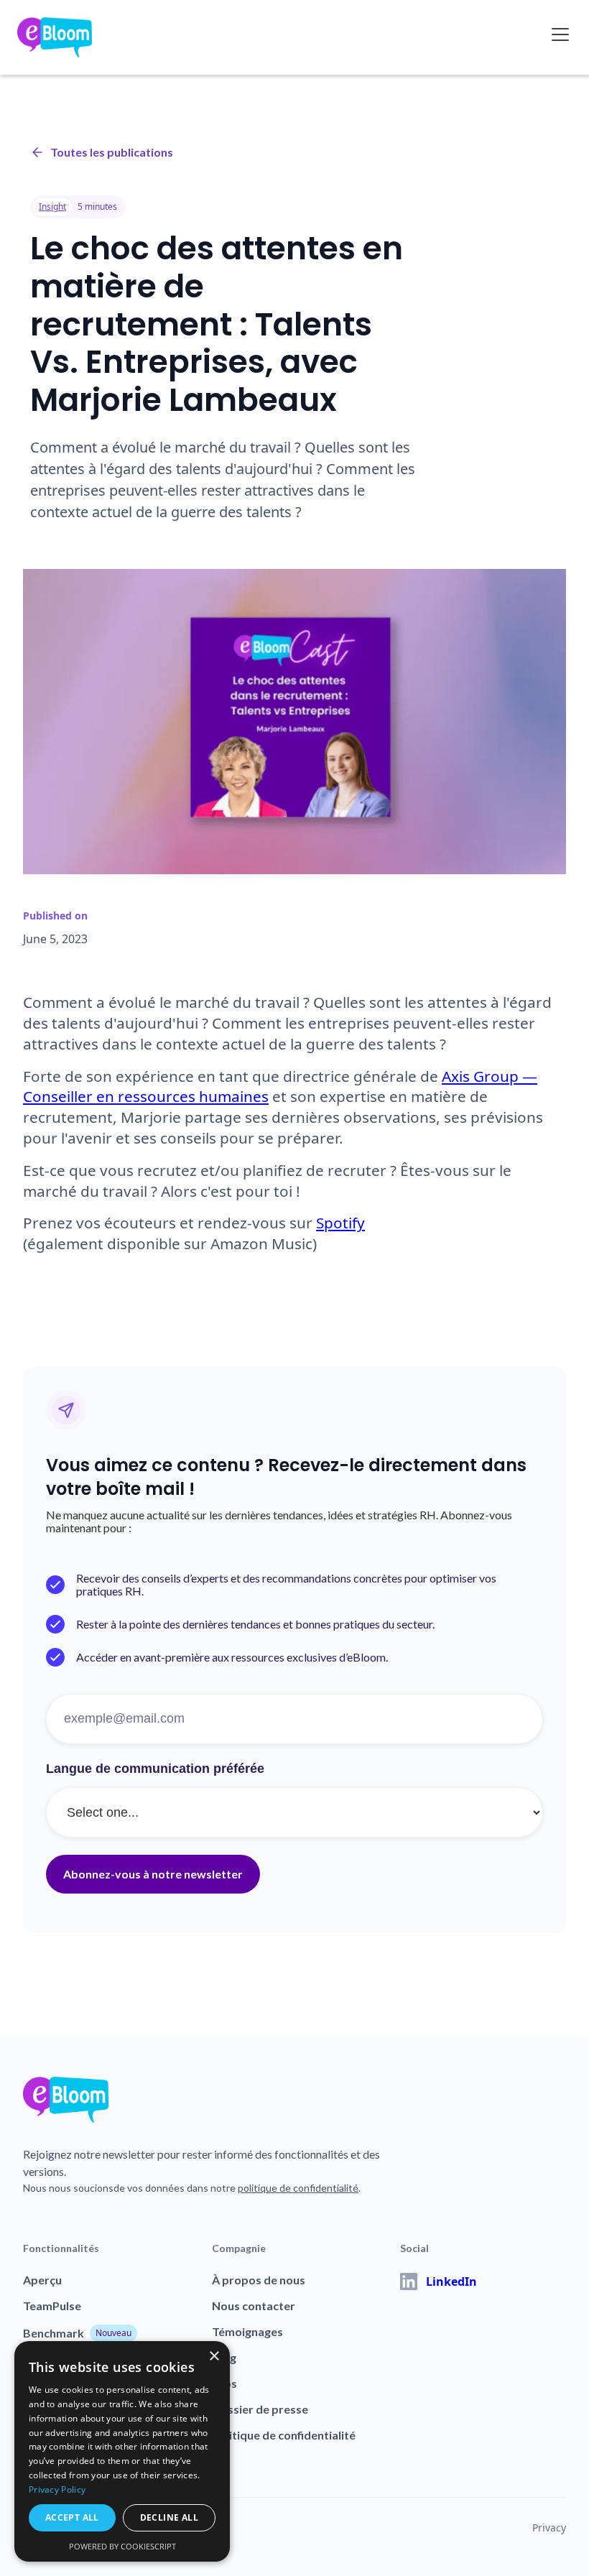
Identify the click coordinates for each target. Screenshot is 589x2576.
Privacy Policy (57, 2489)
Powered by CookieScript (122, 2546)
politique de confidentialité (298, 2188)
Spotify (340, 1223)
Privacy (549, 2528)
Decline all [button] (169, 2517)
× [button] (214, 2357)
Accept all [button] (72, 2517)
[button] (557, 34)
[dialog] (122, 2451)
